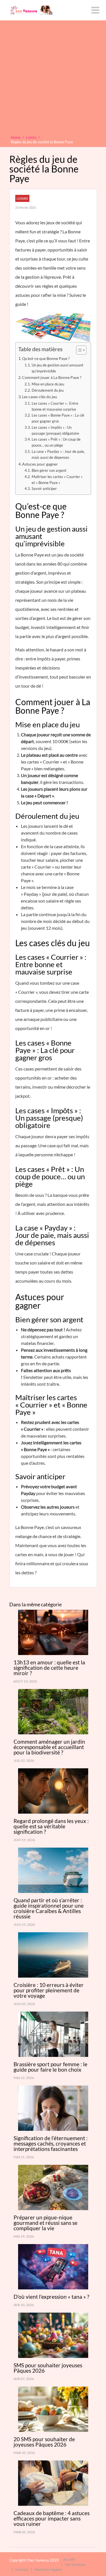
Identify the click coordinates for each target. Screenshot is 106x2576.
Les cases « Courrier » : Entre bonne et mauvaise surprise (55, 406)
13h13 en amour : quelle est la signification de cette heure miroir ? (49, 1668)
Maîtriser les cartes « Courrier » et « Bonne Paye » (57, 480)
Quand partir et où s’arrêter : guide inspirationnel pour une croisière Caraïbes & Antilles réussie (49, 1908)
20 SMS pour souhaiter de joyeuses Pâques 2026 (44, 2442)
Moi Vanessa (75, 2564)
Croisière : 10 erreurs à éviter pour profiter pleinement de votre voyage (49, 1990)
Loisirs (22, 198)
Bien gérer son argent (49, 470)
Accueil (69, 2559)
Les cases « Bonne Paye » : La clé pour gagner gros (58, 418)
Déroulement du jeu (48, 390)
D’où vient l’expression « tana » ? (51, 2297)
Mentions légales (48, 2569)
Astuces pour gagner (40, 464)
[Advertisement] (53, 79)
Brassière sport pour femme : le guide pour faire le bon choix (50, 2067)
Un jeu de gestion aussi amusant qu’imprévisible (58, 368)
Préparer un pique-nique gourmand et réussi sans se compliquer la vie (46, 2223)
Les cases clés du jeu (40, 397)
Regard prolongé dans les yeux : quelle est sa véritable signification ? (51, 1826)
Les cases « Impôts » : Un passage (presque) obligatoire (55, 430)
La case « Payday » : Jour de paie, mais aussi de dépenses (58, 454)
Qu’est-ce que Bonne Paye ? (46, 358)
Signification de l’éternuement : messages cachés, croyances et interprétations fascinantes (51, 2143)
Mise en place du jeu (48, 384)
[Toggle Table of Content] (78, 350)
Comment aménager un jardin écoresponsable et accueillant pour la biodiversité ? (49, 1747)
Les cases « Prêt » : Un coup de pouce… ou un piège (56, 442)
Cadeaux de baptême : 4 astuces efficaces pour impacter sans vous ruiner (52, 2518)
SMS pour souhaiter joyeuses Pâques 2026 (48, 2368)
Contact (22, 2569)
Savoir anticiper (44, 489)
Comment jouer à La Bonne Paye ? (52, 377)
